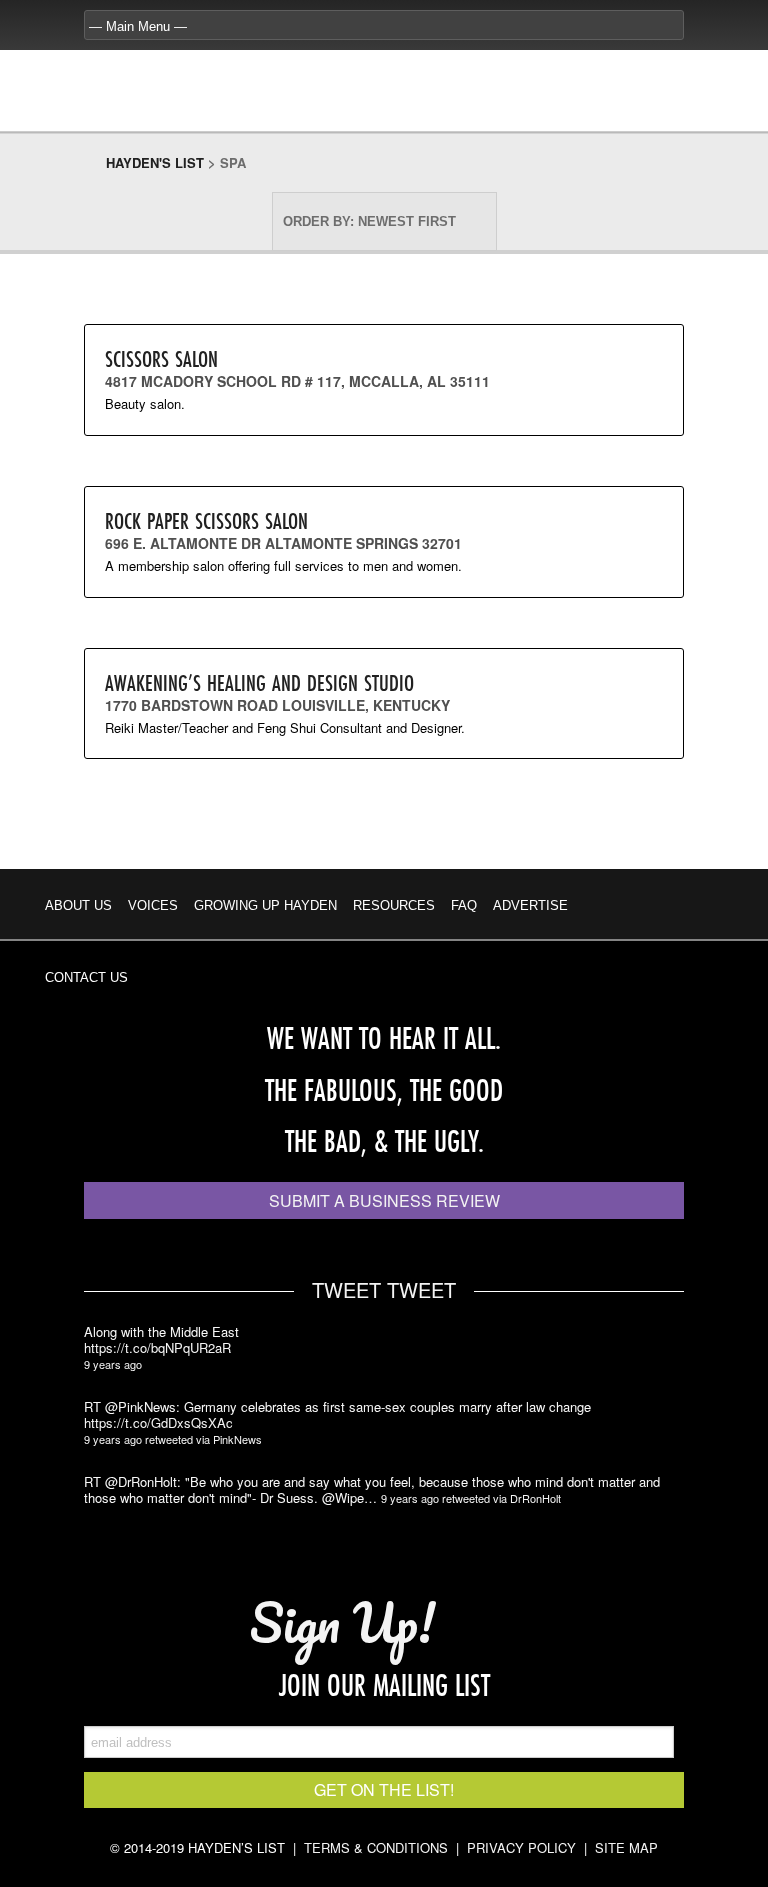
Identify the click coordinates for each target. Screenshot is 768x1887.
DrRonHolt (535, 1498)
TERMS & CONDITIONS (376, 1847)
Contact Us (86, 977)
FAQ (464, 905)
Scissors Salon (161, 358)
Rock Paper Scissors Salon (206, 520)
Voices (153, 905)
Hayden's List (155, 162)
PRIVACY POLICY (521, 1847)
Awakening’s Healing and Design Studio (259, 682)
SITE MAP (626, 1847)
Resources (394, 905)
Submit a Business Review (384, 1200)
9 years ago (113, 1364)
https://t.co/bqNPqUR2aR (157, 1348)
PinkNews (237, 1439)
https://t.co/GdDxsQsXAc (158, 1423)
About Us (78, 905)
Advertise (530, 905)
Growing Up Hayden (265, 905)
